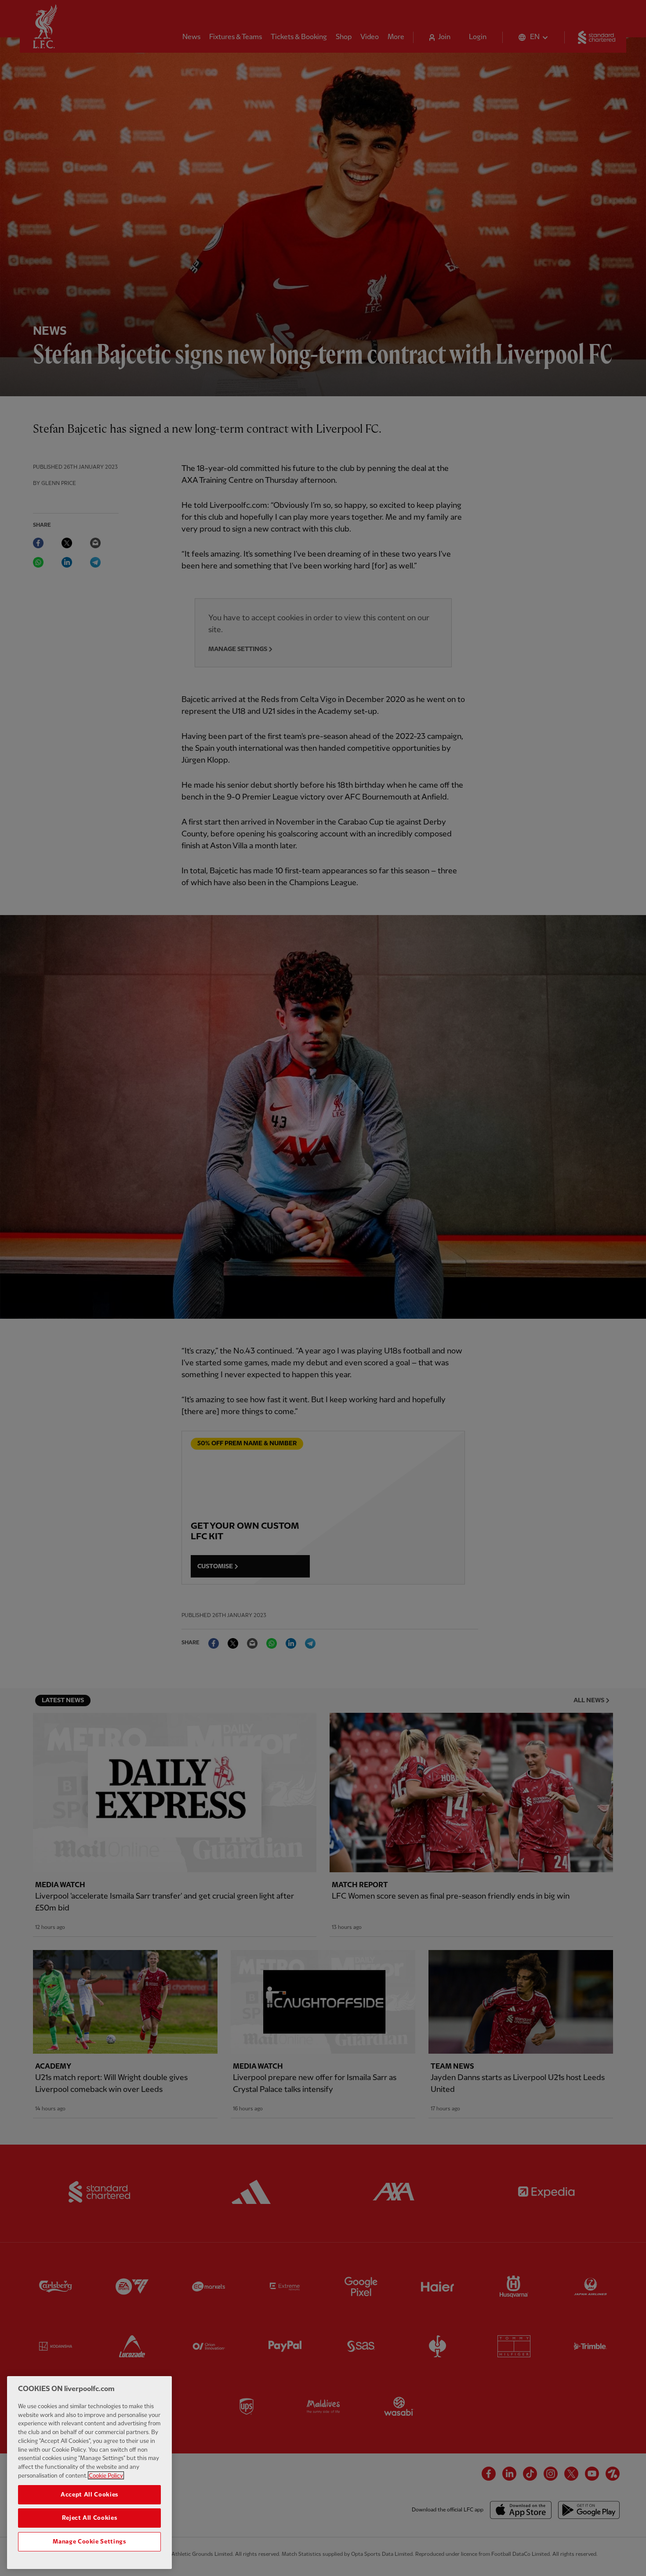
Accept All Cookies (89, 2494)
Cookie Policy (106, 2475)
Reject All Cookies (90, 2518)
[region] (89, 2473)
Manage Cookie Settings (89, 2542)
